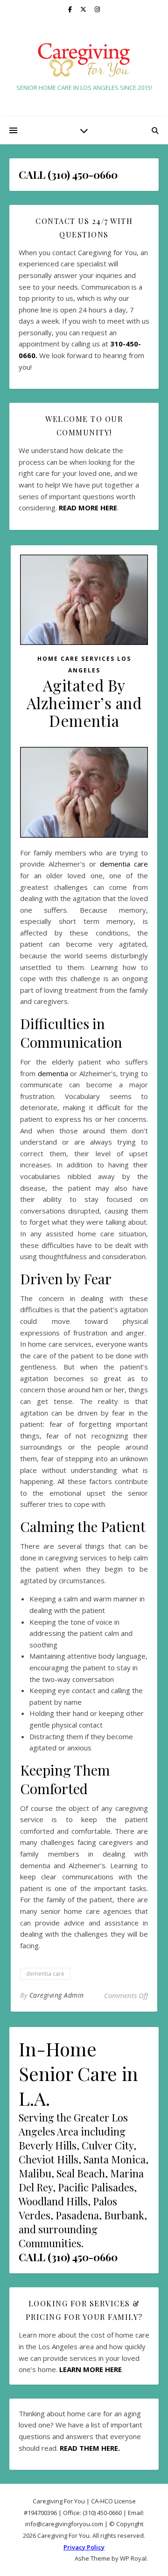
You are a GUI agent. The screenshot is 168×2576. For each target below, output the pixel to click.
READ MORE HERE (88, 508)
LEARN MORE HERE (91, 2369)
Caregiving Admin (57, 1995)
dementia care (124, 864)
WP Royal (133, 2558)
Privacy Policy (84, 2547)
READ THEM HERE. (90, 2448)
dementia (53, 1073)
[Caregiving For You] (84, 60)
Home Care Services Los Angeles (84, 664)
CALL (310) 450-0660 (68, 2257)
